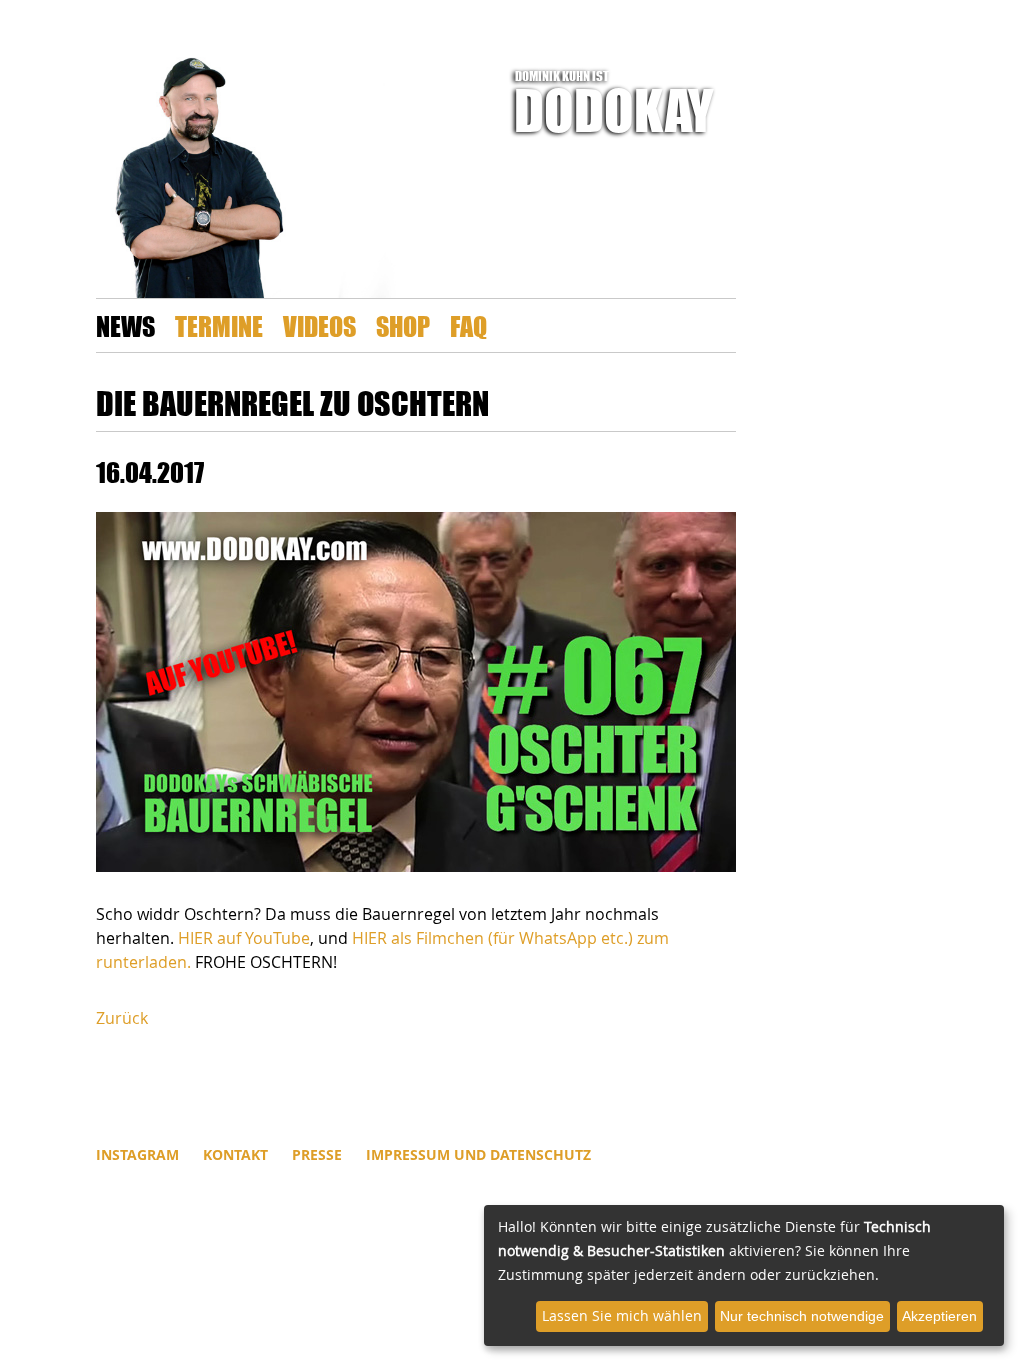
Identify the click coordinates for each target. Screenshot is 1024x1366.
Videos (319, 325)
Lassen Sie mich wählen (622, 1315)
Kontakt (235, 1154)
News (125, 325)
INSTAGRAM (137, 1154)
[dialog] (744, 1275)
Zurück (122, 1018)
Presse (317, 1154)
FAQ (468, 325)
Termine (219, 325)
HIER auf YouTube (244, 938)
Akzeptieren (939, 1316)
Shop (403, 325)
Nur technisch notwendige (802, 1316)
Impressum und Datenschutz (478, 1154)
